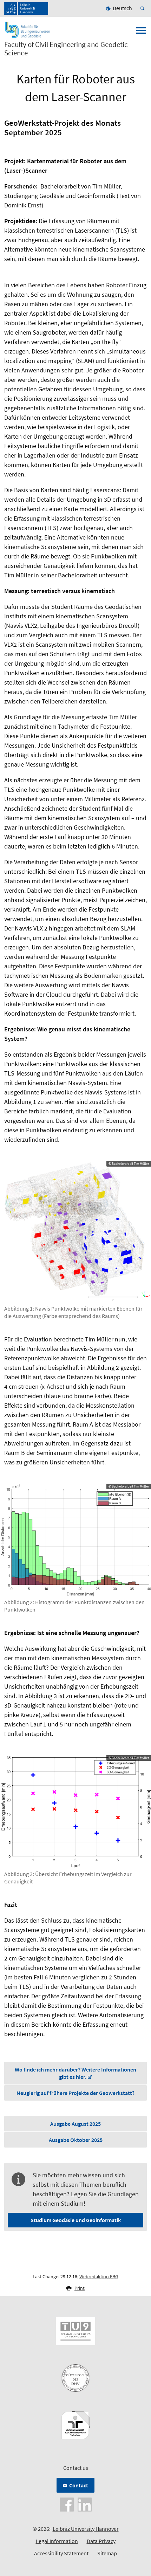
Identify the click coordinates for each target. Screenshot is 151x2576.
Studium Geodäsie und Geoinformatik (76, 2220)
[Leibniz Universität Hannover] (26, 8)
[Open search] (144, 8)
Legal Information (57, 2541)
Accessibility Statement (61, 2553)
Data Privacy (101, 2541)
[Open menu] (141, 33)
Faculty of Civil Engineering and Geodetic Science (66, 49)
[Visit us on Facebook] (67, 2504)
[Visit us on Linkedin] (85, 2504)
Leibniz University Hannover (86, 2529)
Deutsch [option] (122, 8)
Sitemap (107, 2553)
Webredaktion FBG (99, 2276)
